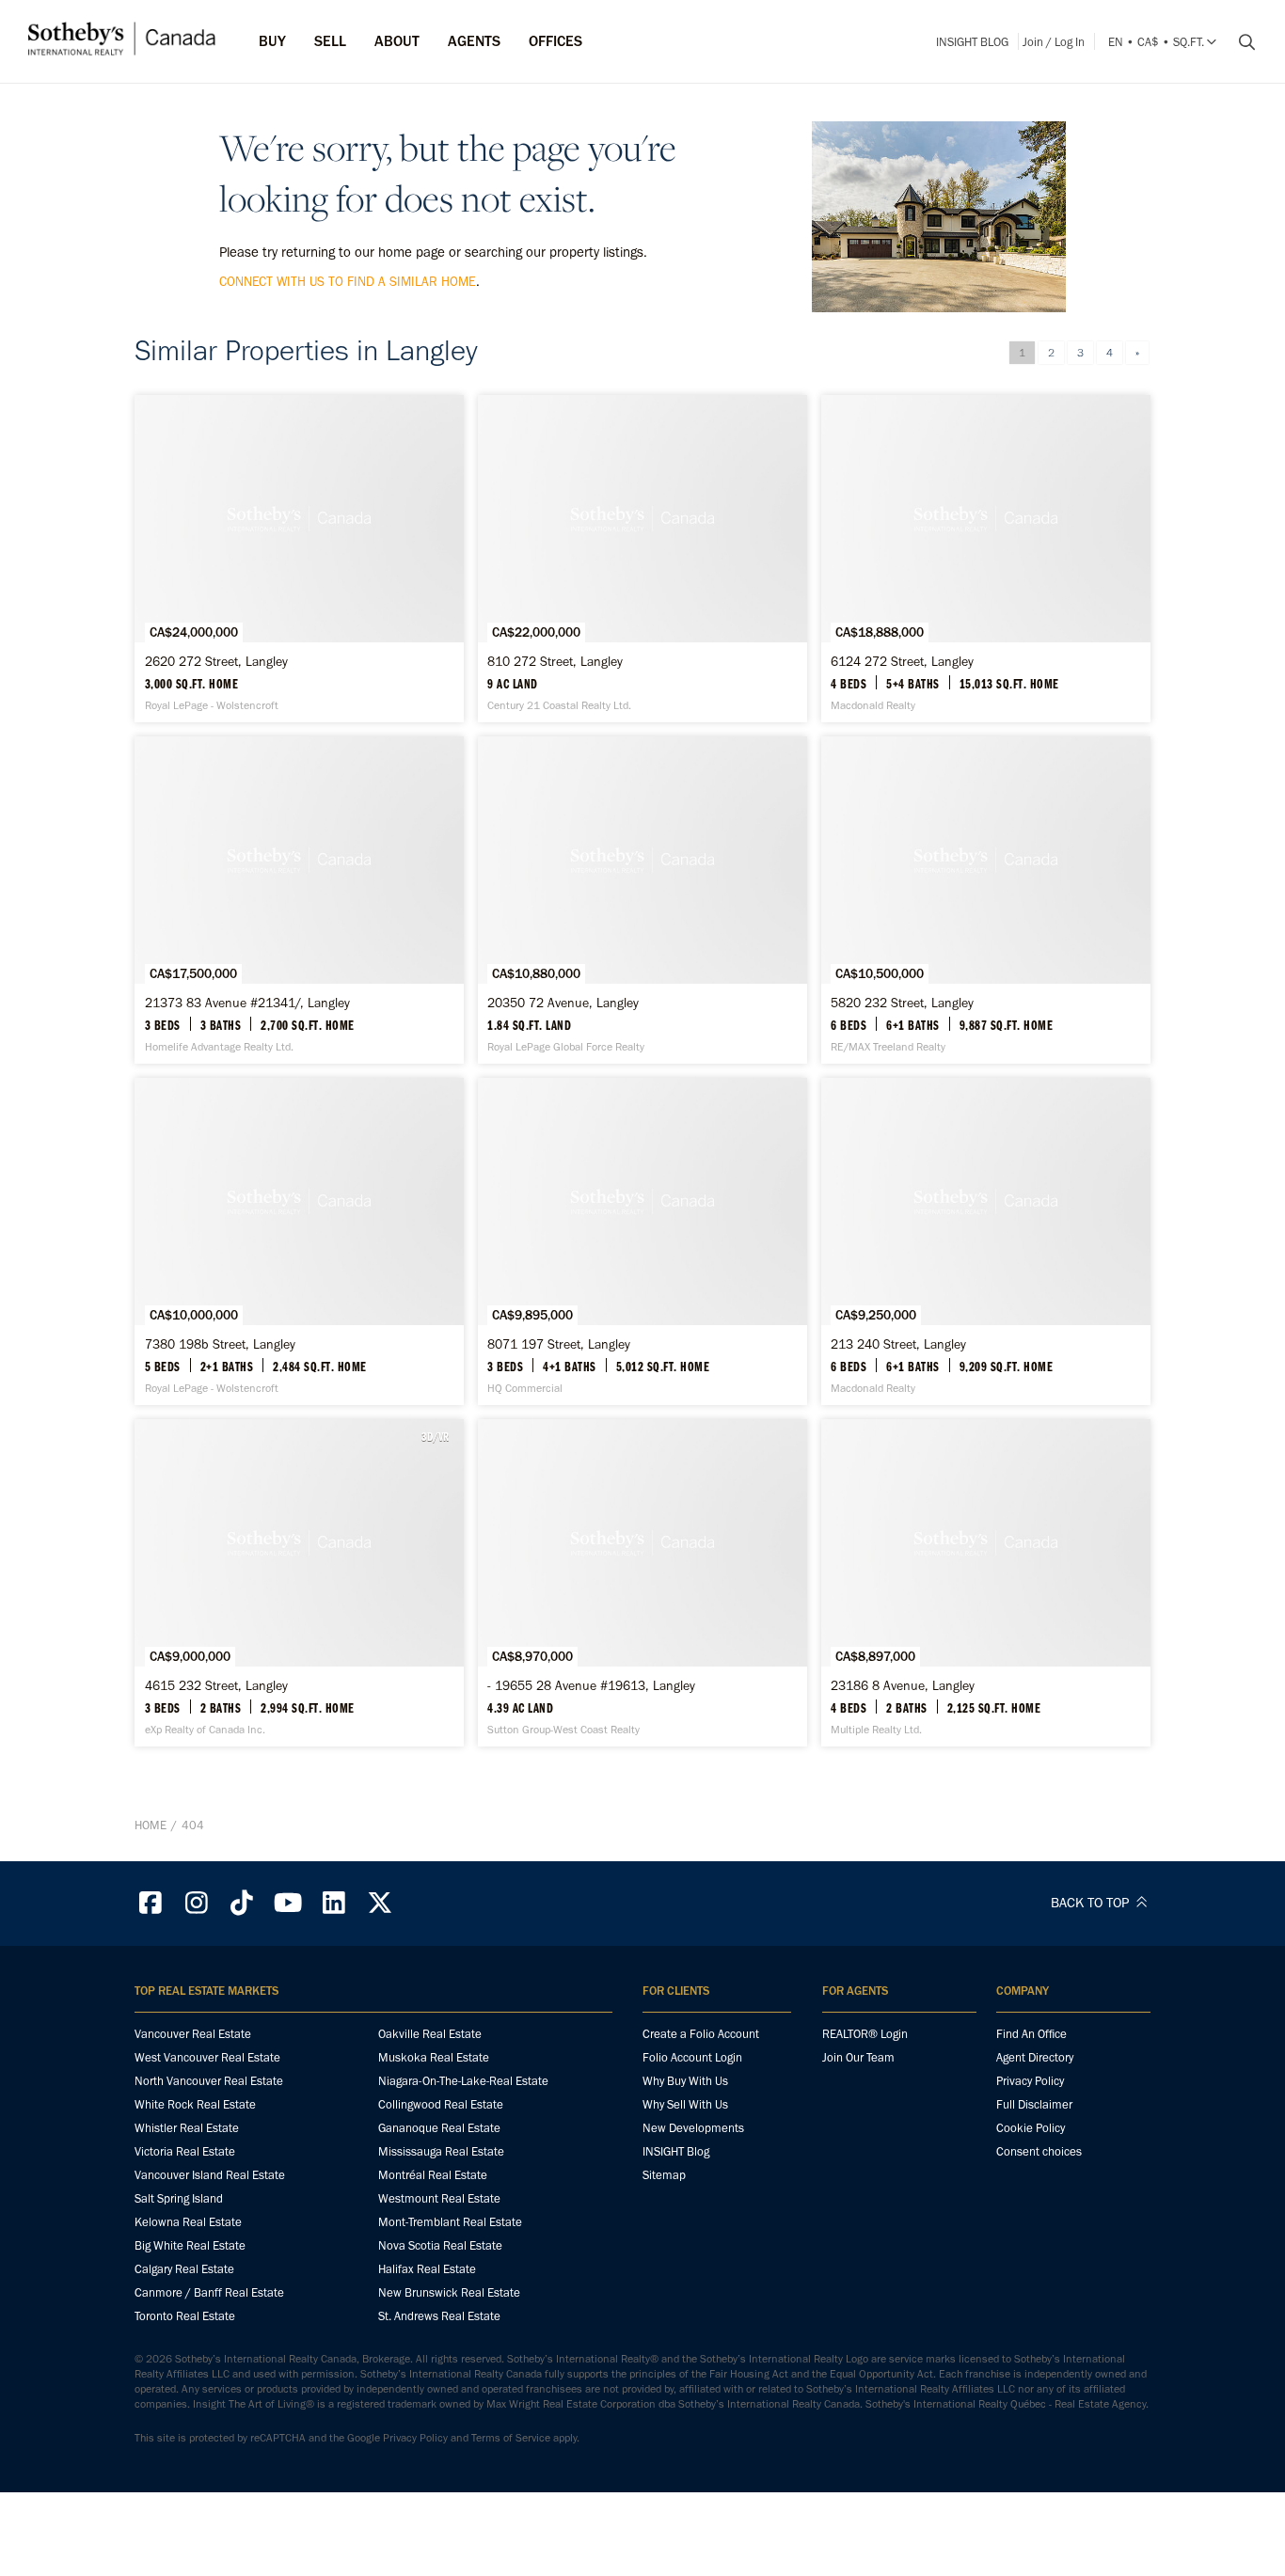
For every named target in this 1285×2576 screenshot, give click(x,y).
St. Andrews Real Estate (439, 2316)
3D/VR (435, 1436)
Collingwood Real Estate (441, 2104)
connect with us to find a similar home (348, 282)
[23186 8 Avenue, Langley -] (986, 1583)
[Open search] (1240, 42)
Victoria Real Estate (185, 2151)
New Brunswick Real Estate (449, 2292)
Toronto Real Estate (185, 2316)
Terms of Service (511, 2438)
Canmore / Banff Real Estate (209, 2292)
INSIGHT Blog (972, 42)
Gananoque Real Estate (439, 2128)
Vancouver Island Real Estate (210, 2175)
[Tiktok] (243, 1903)
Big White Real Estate (190, 2245)
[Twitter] (380, 1903)
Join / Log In (1054, 42)
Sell (330, 41)
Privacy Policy (1030, 2081)
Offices (555, 41)
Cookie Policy (1031, 2128)
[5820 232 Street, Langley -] (986, 900)
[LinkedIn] (334, 1903)
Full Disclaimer (1034, 2104)
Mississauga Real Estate (441, 2151)
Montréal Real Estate (433, 2175)
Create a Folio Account (701, 2034)
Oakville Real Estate (430, 2034)
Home (151, 1825)
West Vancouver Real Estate (207, 2057)
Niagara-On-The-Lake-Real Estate (463, 2081)
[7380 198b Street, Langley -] (299, 1241)
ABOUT (397, 41)
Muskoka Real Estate (434, 2057)
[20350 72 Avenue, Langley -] (642, 900)
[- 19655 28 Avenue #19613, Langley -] (642, 1583)
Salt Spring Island (179, 2198)
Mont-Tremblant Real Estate (450, 2222)
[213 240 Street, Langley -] (986, 1241)
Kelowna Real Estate (188, 2222)
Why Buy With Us (685, 2081)
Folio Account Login (692, 2057)
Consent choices (1039, 2151)
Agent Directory (1035, 2057)
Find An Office (1031, 2034)
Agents (474, 41)
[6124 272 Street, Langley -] (986, 559)
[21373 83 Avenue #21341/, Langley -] (299, 900)
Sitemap (664, 2175)
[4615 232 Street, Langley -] (299, 1583)
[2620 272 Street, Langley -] (299, 559)
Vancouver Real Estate (193, 2034)
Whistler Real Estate (187, 2128)
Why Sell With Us (685, 2104)
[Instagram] (197, 1903)
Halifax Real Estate (427, 2269)
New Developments (693, 2128)
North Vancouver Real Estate (209, 2081)
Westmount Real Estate (439, 2198)
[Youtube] (288, 1903)
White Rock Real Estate (195, 2104)
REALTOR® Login (865, 2034)
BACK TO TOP (1092, 1903)
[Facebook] (151, 1903)
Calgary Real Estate (184, 2269)
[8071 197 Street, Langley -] (642, 1241)
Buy (272, 41)
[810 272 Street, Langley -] (642, 559)
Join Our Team (858, 2057)
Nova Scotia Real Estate (440, 2245)
